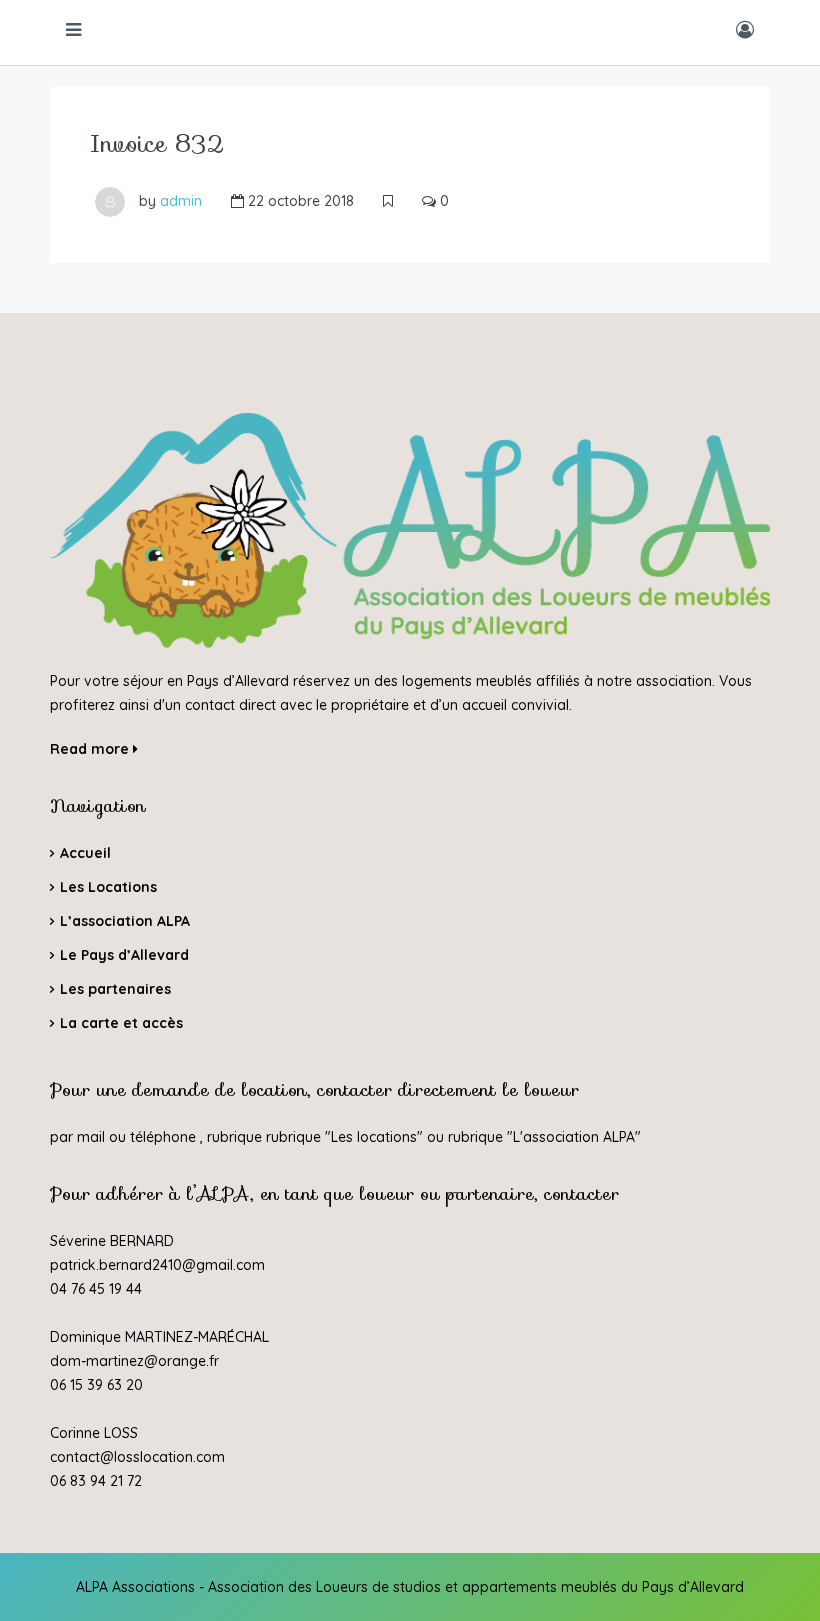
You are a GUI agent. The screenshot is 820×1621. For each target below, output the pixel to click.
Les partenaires (115, 989)
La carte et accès (121, 1023)
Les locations (374, 1137)
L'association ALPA (574, 1137)
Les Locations (108, 887)
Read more (91, 749)
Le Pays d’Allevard (124, 955)
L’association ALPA (125, 921)
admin (181, 201)
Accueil (85, 853)
